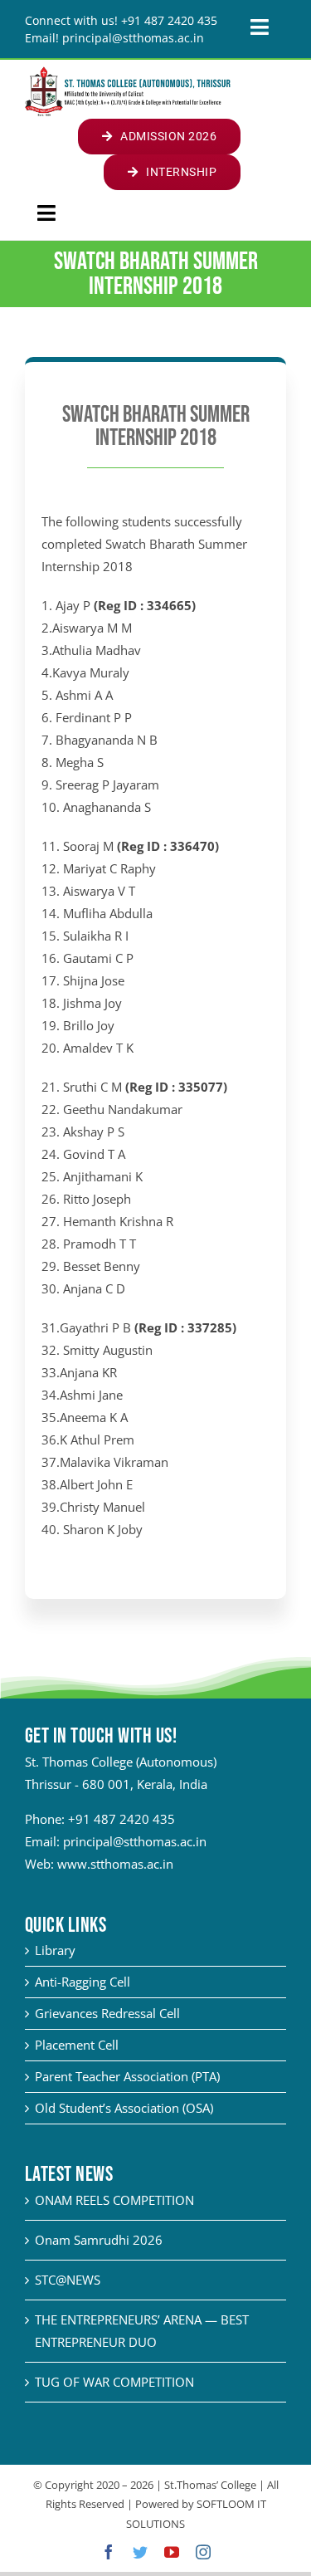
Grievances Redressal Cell (107, 2013)
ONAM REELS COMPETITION (114, 2200)
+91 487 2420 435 (121, 1819)
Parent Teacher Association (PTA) (127, 2076)
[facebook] (109, 2552)
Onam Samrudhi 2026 (99, 2240)
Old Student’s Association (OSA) (124, 2108)
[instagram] (203, 2552)
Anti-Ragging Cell (83, 1982)
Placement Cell (77, 2045)
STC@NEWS (68, 2280)
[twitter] (140, 2552)
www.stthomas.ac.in (115, 1864)
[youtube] (172, 2552)
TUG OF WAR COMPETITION (114, 2382)
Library (55, 1950)
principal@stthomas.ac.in (135, 1841)
